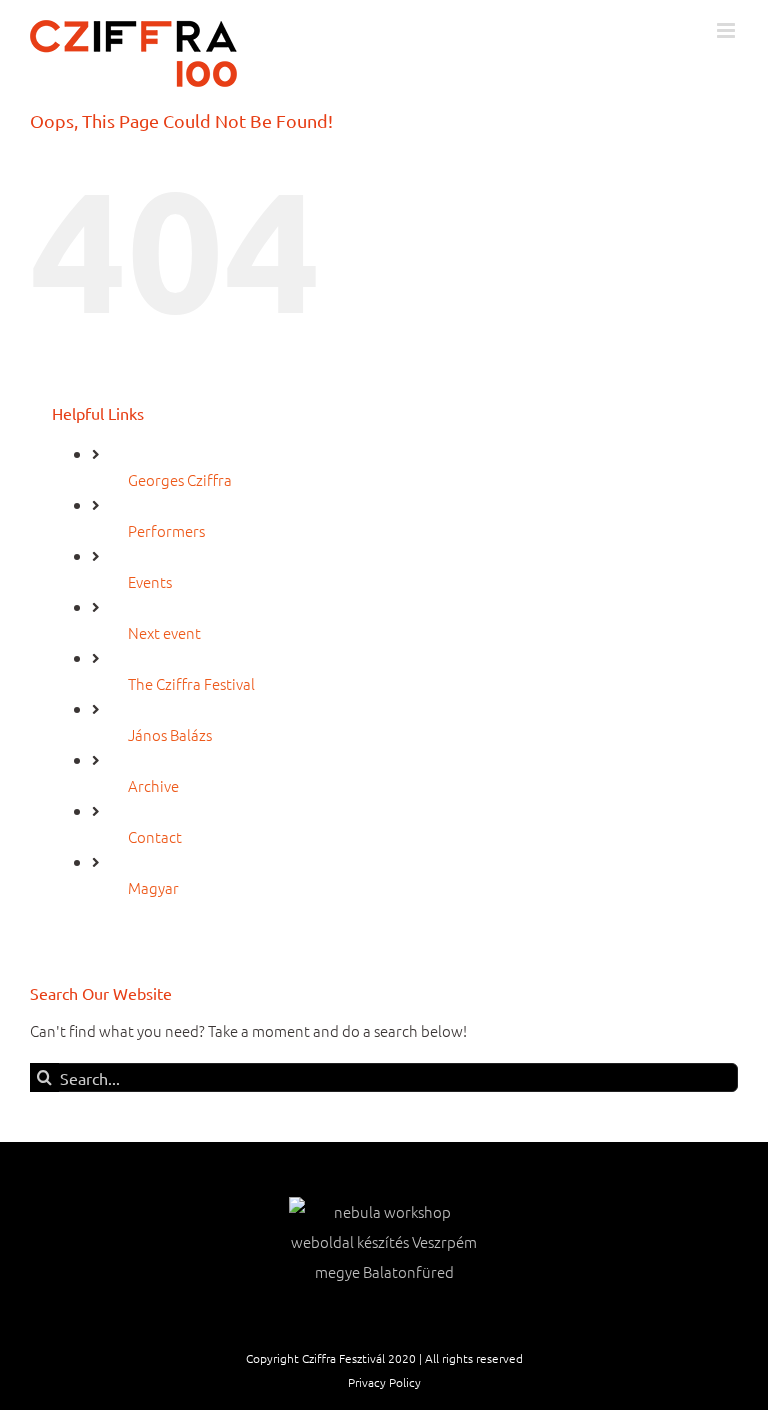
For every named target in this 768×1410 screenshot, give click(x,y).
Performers (166, 530)
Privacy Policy (384, 1382)
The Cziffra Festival (191, 683)
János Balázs (170, 734)
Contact (155, 836)
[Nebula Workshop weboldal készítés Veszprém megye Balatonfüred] (384, 1242)
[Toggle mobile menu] (727, 30)
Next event (164, 632)
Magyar (153, 887)
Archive (153, 785)
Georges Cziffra (180, 479)
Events (150, 581)
